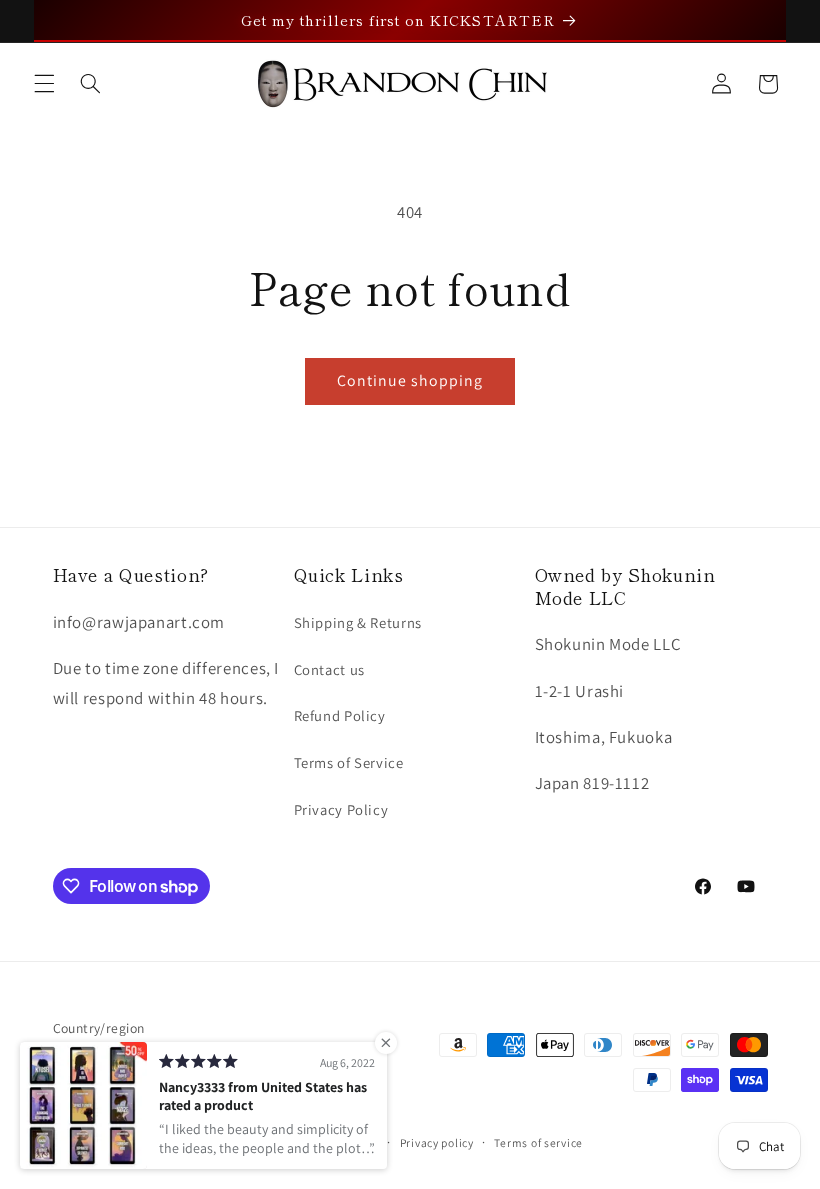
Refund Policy (340, 715)
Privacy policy (437, 1142)
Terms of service (538, 1142)
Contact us (329, 669)
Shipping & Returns (358, 622)
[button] (44, 84)
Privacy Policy (341, 809)
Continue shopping (410, 380)
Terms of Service (349, 762)
